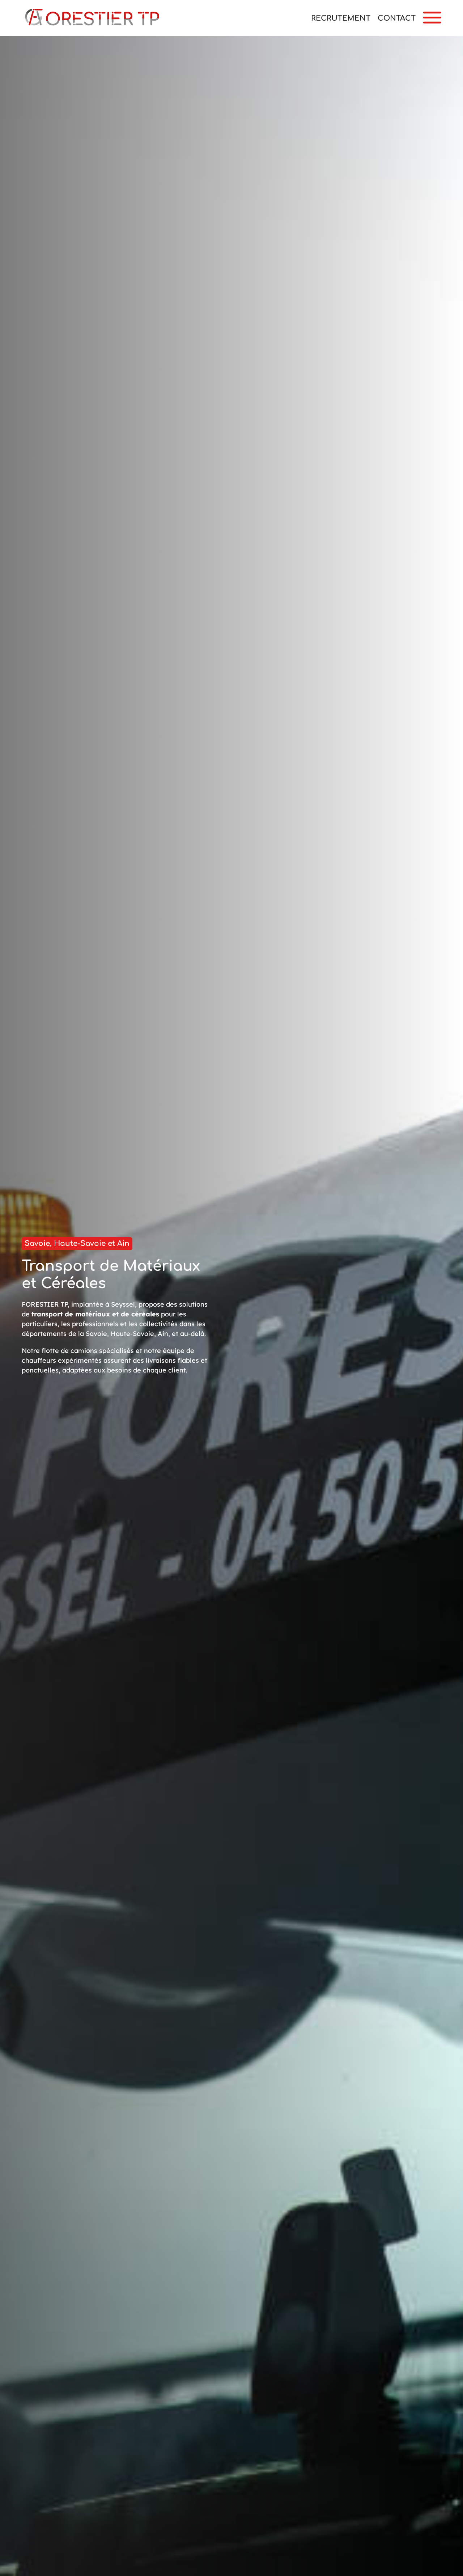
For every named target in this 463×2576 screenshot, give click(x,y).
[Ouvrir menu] (432, 18)
